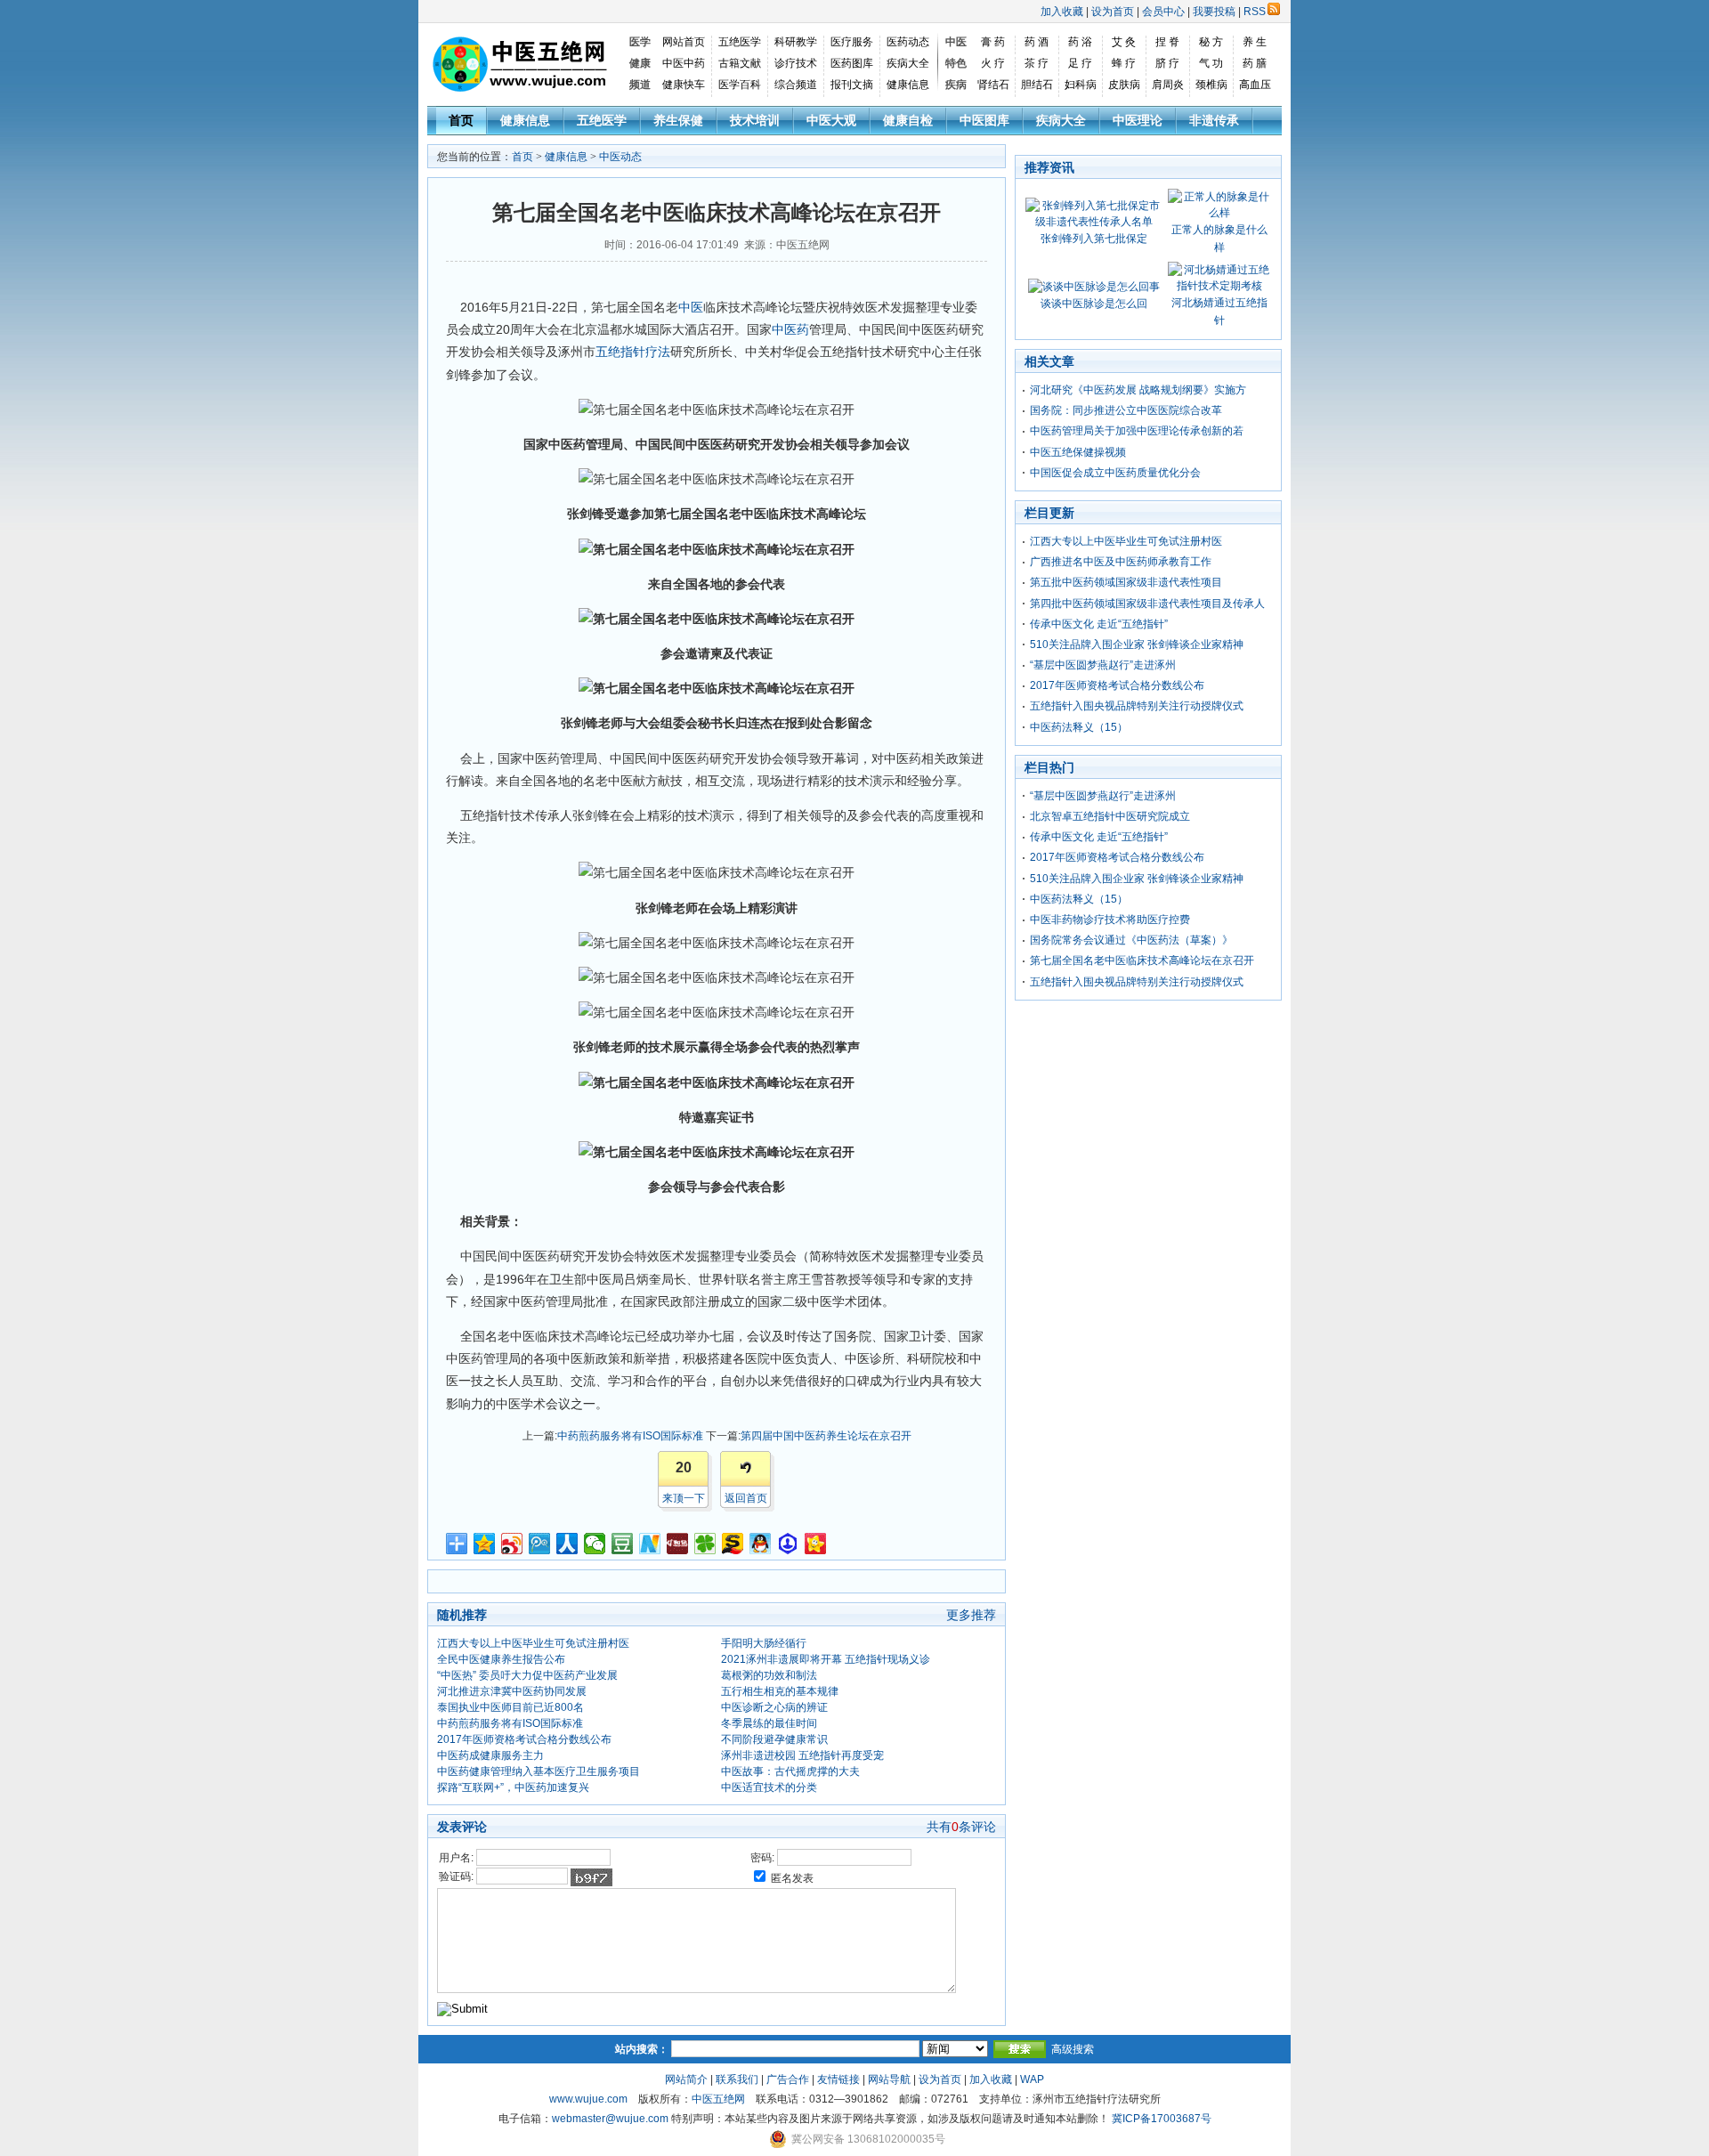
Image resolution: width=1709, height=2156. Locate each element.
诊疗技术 (796, 63)
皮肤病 (1124, 85)
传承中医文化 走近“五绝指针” (1099, 624)
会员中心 (1163, 12)
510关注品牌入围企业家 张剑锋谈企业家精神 (1137, 644)
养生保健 (678, 120)
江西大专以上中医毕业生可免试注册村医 (533, 1643)
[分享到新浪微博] (512, 1544)
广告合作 (788, 2079)
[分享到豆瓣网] (623, 1544)
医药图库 (852, 63)
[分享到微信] (595, 1544)
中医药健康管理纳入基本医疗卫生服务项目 (539, 1771)
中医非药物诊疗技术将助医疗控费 (1110, 920)
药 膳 (1255, 63)
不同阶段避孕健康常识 (774, 1739)
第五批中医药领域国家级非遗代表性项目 (1126, 582)
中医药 (790, 329)
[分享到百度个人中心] (788, 1544)
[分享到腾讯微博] (540, 1544)
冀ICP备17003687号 (1162, 2119)
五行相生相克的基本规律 (780, 1691)
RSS (1255, 12)
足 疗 (1080, 63)
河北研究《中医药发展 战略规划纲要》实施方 (1138, 390)
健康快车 (684, 85)
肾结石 (993, 85)
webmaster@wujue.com (610, 2119)
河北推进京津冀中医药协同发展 (512, 1691)
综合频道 (796, 85)
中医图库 (984, 120)
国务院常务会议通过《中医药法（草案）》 (1131, 940)
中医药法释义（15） (1079, 727)
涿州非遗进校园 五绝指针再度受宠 (802, 1755)
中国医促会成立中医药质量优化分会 (1115, 473)
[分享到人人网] (567, 1544)
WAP (1032, 2079)
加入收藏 (1062, 12)
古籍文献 (740, 63)
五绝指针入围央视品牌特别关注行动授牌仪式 (1137, 706)
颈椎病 (1211, 85)
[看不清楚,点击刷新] (591, 1877)
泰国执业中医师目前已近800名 (510, 1707)
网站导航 (889, 2079)
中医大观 (831, 120)
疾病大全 (908, 63)
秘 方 (1211, 42)
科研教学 (796, 42)
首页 (461, 120)
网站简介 (686, 2079)
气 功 (1211, 63)
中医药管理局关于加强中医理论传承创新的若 (1137, 431)
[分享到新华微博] (650, 1544)
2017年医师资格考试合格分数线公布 (524, 1739)
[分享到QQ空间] (485, 1544)
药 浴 (1080, 42)
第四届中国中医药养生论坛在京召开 (826, 1436)
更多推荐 (971, 1615)
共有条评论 (961, 1827)
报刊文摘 (852, 85)
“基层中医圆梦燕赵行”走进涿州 (1103, 665)
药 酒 (1037, 42)
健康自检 (908, 120)
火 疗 (993, 63)
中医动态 (620, 157)
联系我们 (737, 2079)
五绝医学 (740, 42)
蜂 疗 (1124, 63)
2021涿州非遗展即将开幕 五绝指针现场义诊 (826, 1659)
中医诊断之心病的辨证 (774, 1707)
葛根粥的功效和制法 (769, 1675)
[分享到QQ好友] (761, 1544)
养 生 (1255, 42)
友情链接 (838, 2079)
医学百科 (740, 85)
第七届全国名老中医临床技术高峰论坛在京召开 (1142, 960)
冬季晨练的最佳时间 (769, 1723)
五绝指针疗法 (633, 352)
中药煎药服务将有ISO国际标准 (630, 1436)
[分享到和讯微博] (678, 1544)
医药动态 (908, 42)
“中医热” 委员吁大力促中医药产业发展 (527, 1675)
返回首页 (746, 1498)
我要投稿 (1214, 12)
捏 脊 (1167, 42)
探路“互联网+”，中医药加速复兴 (513, 1787)
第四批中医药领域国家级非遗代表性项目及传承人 (1147, 604)
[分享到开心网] (816, 1544)
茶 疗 (1037, 63)
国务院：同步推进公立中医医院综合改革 (1126, 410)
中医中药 (684, 63)
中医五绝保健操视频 (1078, 452)
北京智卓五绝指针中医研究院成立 (1110, 816)
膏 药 (993, 42)
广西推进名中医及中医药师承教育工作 (1121, 562)
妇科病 (1081, 85)
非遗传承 (1214, 120)
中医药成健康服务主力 (490, 1755)
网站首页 (684, 42)
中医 (691, 307)
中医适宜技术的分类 (769, 1787)
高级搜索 (1073, 2049)
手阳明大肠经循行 (764, 1643)
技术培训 (755, 120)
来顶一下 (684, 1498)
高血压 (1255, 85)
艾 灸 (1124, 42)
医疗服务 (852, 42)
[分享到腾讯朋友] (705, 1544)
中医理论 (1138, 120)
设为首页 (1113, 12)
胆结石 (1037, 85)
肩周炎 (1168, 85)
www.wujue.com (588, 2099)
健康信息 (908, 85)
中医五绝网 (718, 2099)
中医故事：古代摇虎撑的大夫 (790, 1771)
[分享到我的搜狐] (733, 1544)
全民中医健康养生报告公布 (501, 1659)
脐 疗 (1167, 63)
